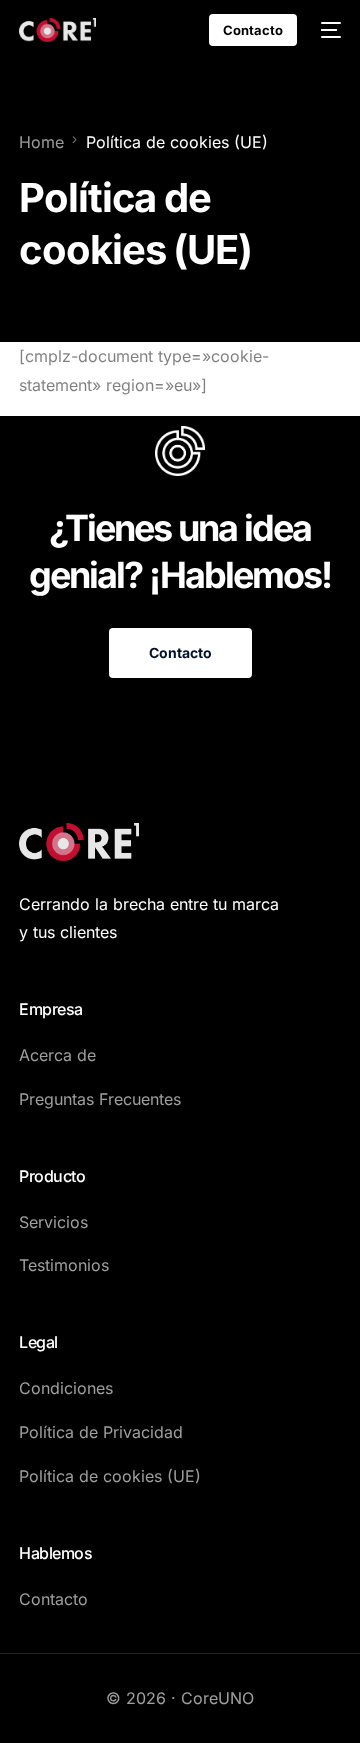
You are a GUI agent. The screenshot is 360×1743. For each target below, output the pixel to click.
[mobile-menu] (329, 30)
